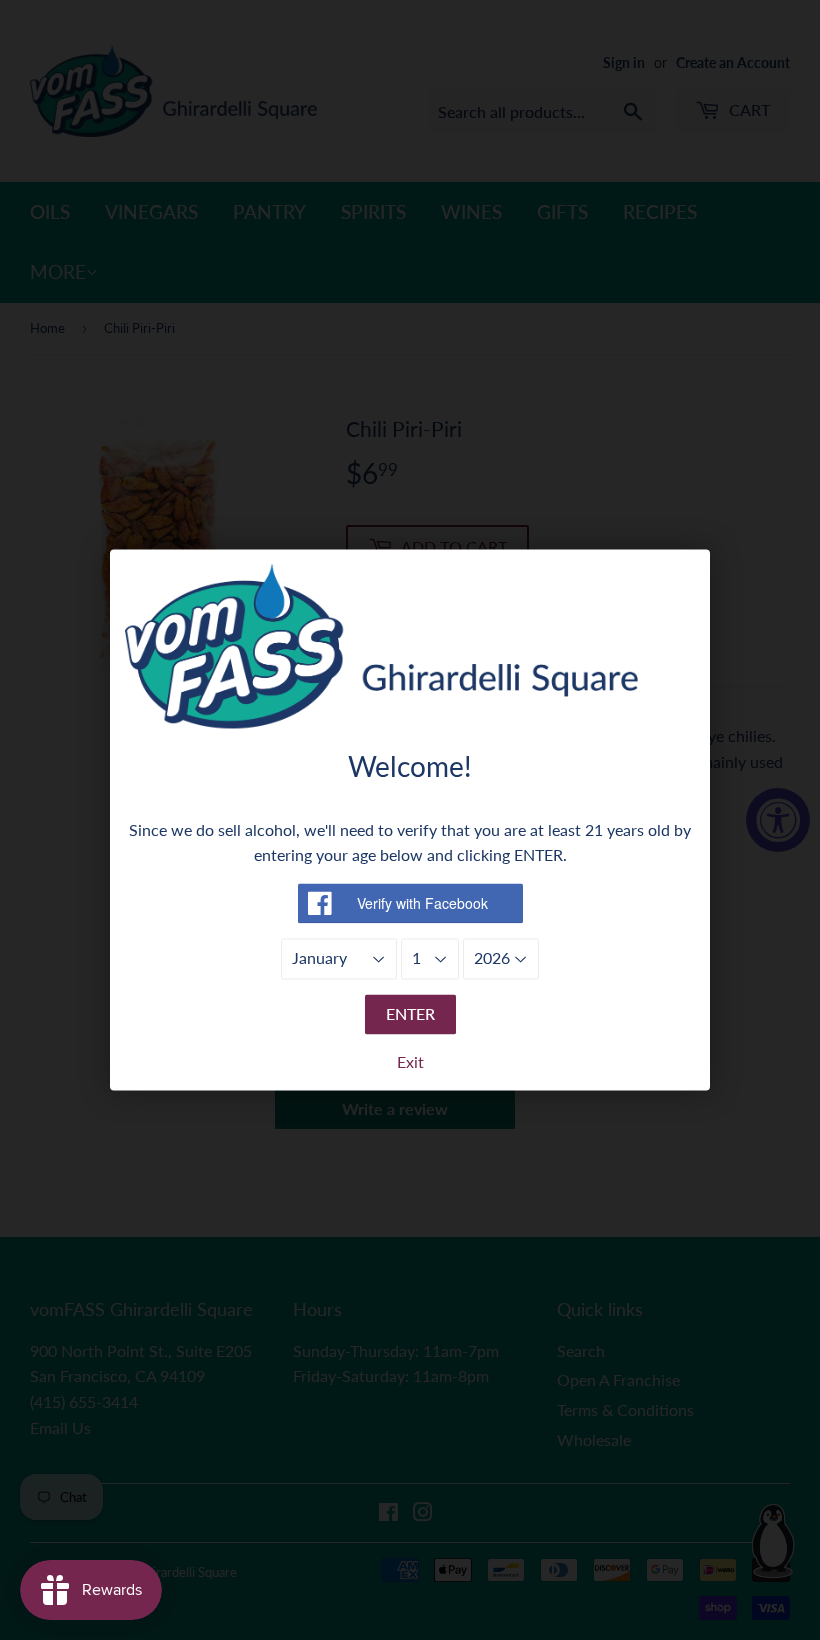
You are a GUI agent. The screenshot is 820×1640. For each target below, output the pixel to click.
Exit (410, 1062)
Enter (410, 1013)
